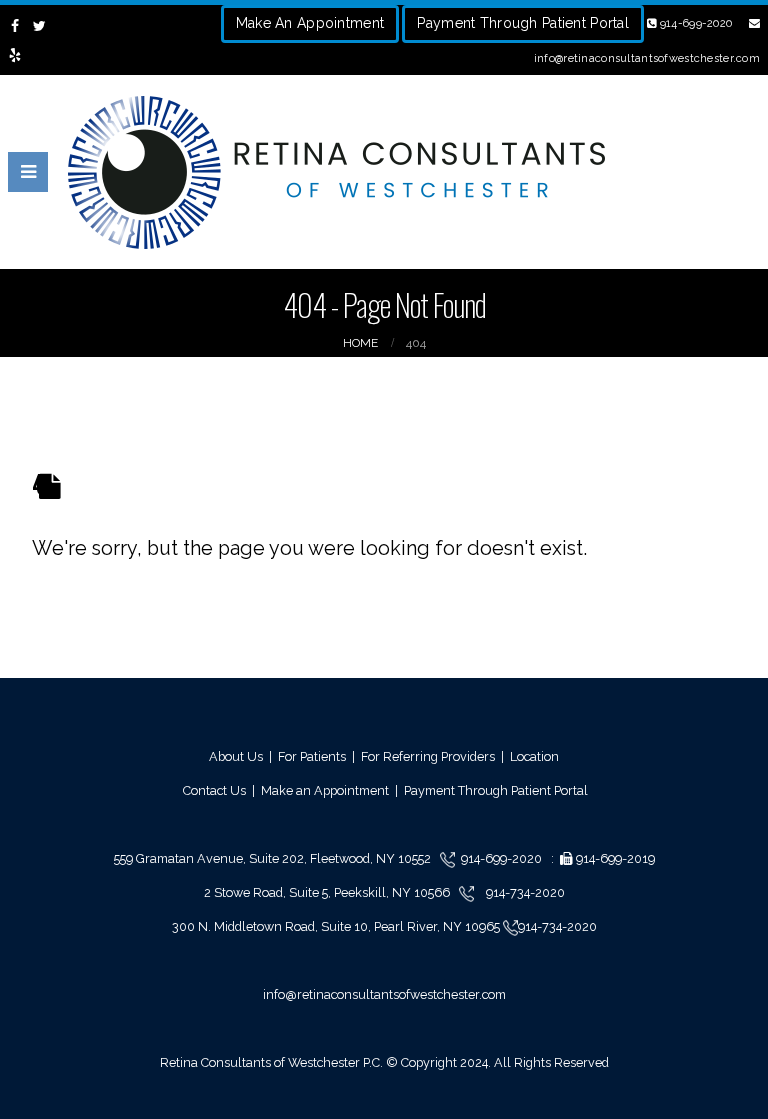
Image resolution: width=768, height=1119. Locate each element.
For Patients (312, 756)
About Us (236, 756)
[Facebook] (15, 26)
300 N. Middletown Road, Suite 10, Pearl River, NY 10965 (337, 926)
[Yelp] (15, 55)
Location (534, 756)
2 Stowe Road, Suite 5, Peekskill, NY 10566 (328, 892)
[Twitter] (40, 26)
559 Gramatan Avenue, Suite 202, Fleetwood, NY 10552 (277, 858)
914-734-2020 (524, 892)
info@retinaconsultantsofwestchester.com (384, 994)
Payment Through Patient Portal (523, 23)
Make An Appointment (310, 23)
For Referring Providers (428, 756)
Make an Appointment (325, 790)
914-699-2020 (694, 23)
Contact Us (214, 790)
